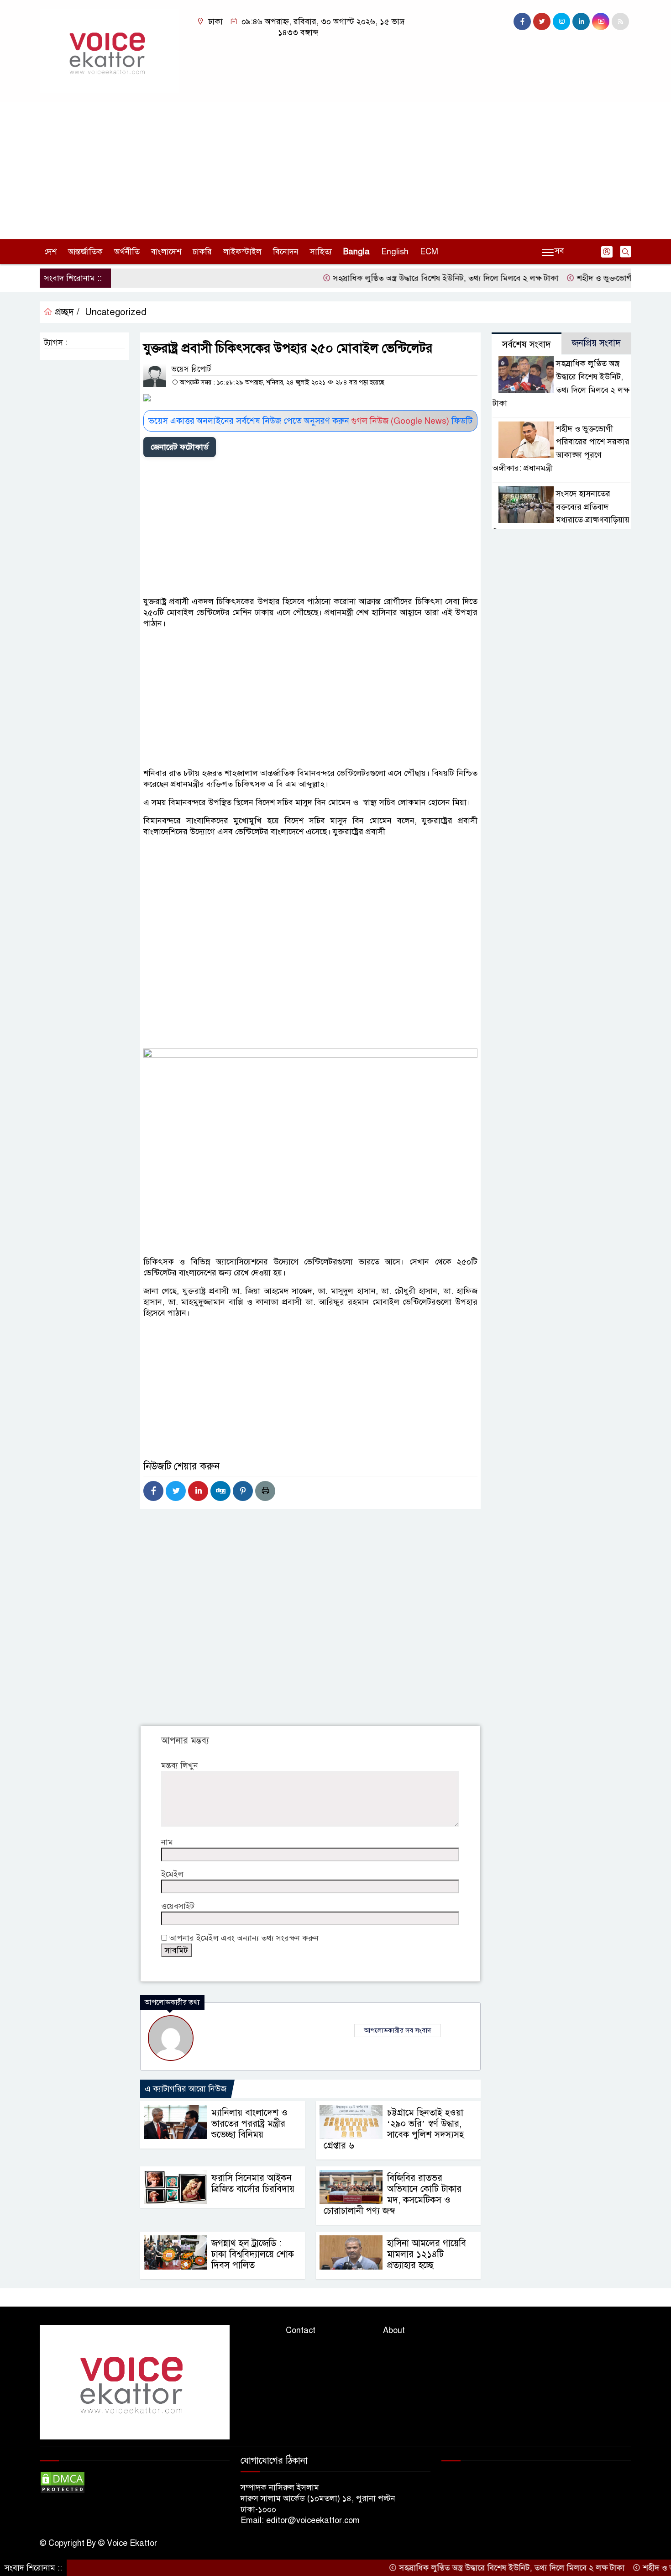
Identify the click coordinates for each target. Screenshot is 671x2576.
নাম (167, 1842)
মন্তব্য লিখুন (180, 1765)
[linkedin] (581, 21)
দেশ (50, 252)
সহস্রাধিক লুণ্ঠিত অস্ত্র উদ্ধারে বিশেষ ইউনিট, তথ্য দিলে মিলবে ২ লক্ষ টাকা (404, 278)
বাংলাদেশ (166, 252)
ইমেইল (172, 1874)
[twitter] (542, 21)
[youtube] (601, 21)
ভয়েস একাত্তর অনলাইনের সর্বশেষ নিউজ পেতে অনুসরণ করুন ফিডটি (310, 421)
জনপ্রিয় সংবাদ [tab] (596, 343)
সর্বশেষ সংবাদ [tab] (527, 345)
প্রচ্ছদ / (66, 312)
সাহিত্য (321, 252)
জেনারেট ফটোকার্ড (180, 447)
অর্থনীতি (127, 252)
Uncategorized (116, 312)
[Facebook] (153, 1491)
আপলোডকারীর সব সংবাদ (398, 2030)
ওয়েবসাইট (178, 1906)
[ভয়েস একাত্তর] (110, 51)
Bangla (356, 252)
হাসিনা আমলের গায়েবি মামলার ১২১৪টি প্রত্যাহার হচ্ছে (427, 2254)
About (394, 2330)
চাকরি (202, 252)
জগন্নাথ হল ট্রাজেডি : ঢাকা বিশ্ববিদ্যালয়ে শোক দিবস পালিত (253, 2254)
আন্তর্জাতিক (85, 252)
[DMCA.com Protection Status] (63, 2482)
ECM (429, 252)
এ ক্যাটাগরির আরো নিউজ (186, 2089)
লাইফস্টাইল (242, 252)
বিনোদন (286, 252)
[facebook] (522, 21)
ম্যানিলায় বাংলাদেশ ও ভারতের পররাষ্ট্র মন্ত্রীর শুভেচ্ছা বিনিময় (249, 2124)
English (395, 252)
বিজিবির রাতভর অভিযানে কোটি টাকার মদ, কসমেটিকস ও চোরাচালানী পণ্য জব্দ (393, 2194)
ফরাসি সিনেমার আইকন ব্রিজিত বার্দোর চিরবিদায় (253, 2184)
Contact (301, 2330)
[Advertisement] (335, 171)
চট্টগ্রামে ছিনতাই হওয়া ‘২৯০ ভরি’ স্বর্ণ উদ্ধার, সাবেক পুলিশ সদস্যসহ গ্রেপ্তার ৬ (394, 2129)
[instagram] (561, 21)
